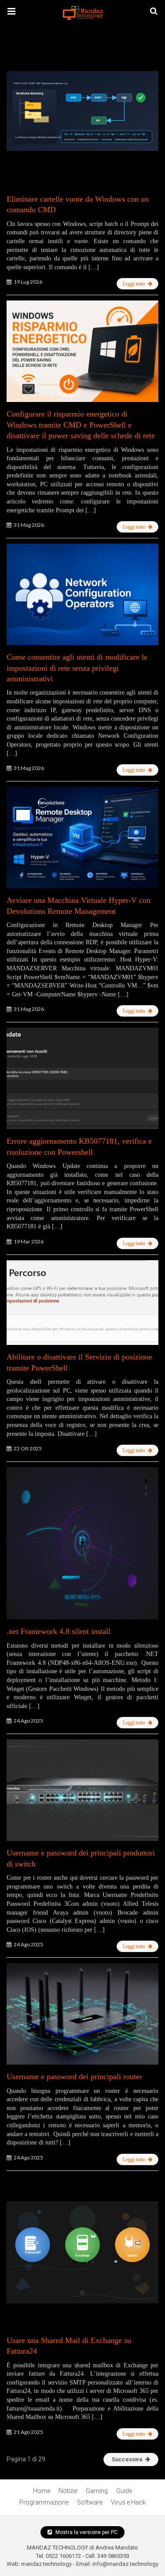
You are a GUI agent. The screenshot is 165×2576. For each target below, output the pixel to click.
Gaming (97, 2491)
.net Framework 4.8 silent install (59, 1631)
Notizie (68, 2491)
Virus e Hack (128, 2502)
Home (42, 2491)
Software (90, 2502)
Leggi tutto (135, 284)
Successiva (127, 2459)
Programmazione (44, 2502)
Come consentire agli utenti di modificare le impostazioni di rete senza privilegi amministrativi (77, 668)
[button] (11, 11)
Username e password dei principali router (74, 2077)
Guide (124, 2491)
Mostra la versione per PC (86, 2532)
